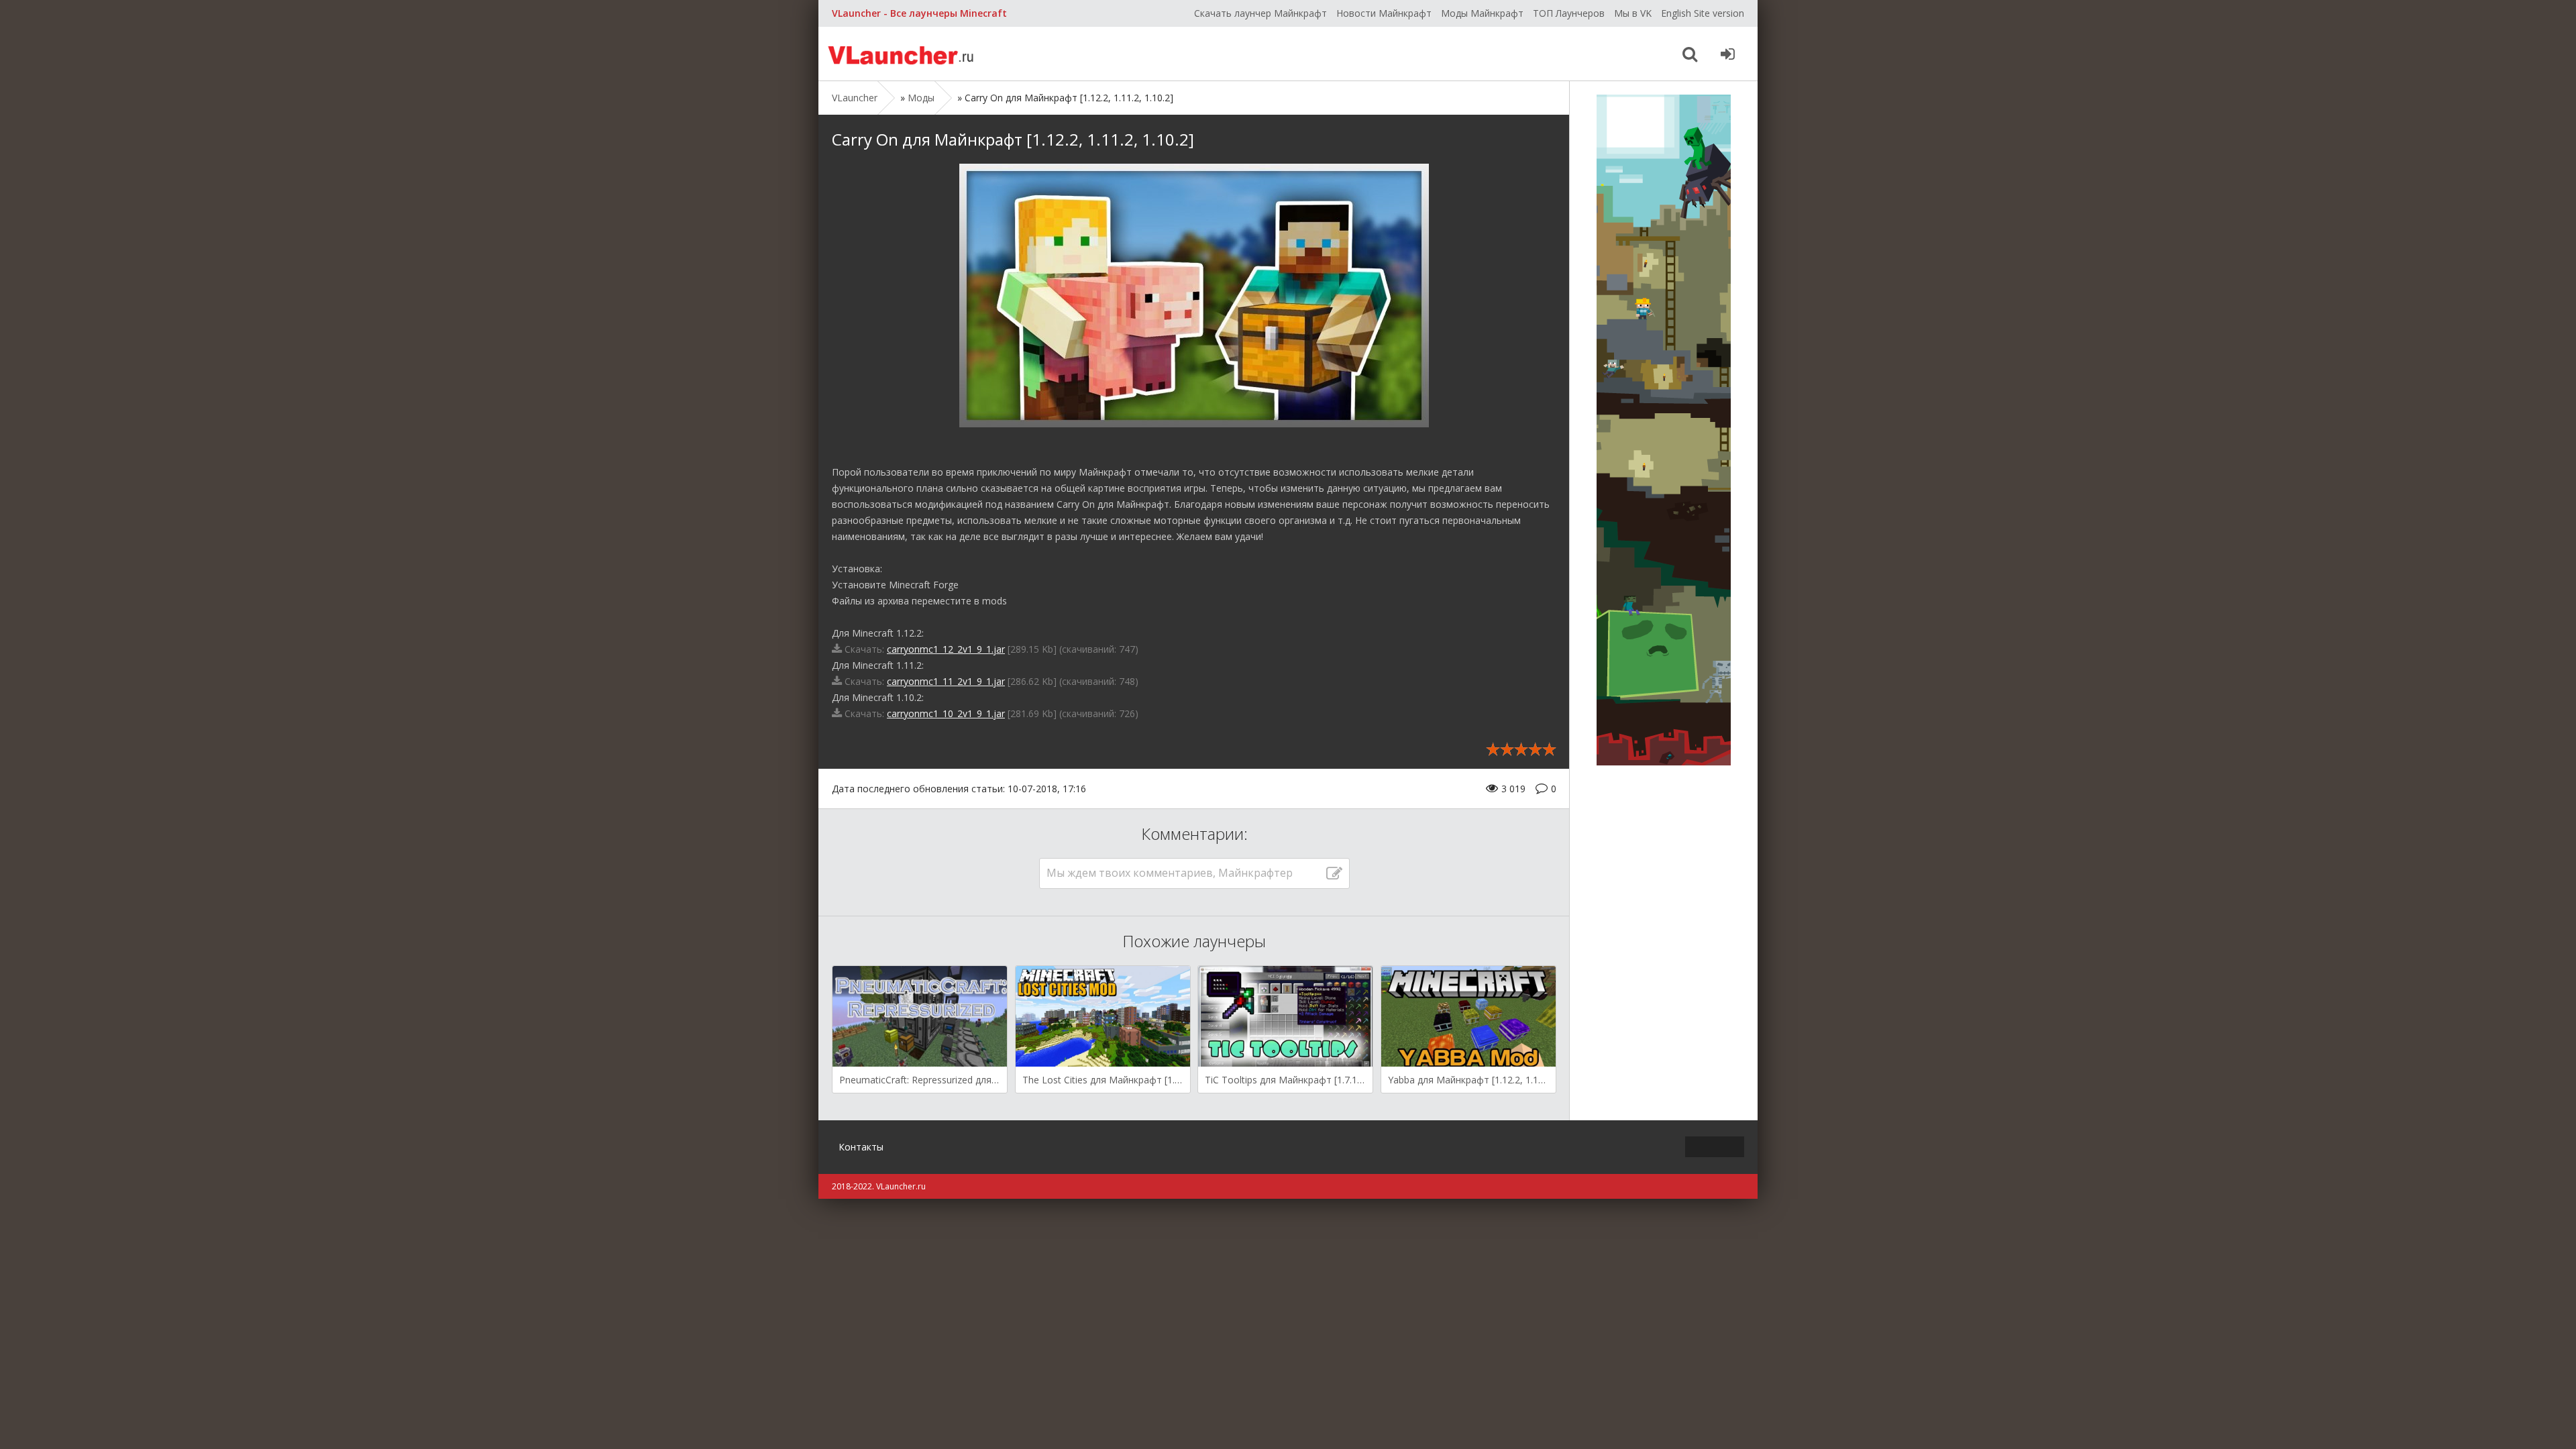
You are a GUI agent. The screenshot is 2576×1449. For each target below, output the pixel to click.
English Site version (1703, 13)
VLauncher (902, 54)
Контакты (861, 1147)
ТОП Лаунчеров (1569, 13)
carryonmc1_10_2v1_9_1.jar (946, 713)
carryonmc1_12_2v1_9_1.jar (946, 649)
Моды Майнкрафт (1482, 13)
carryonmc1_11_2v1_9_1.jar (946, 681)
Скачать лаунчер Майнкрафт (1260, 13)
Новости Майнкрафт (1384, 13)
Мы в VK (1633, 13)
